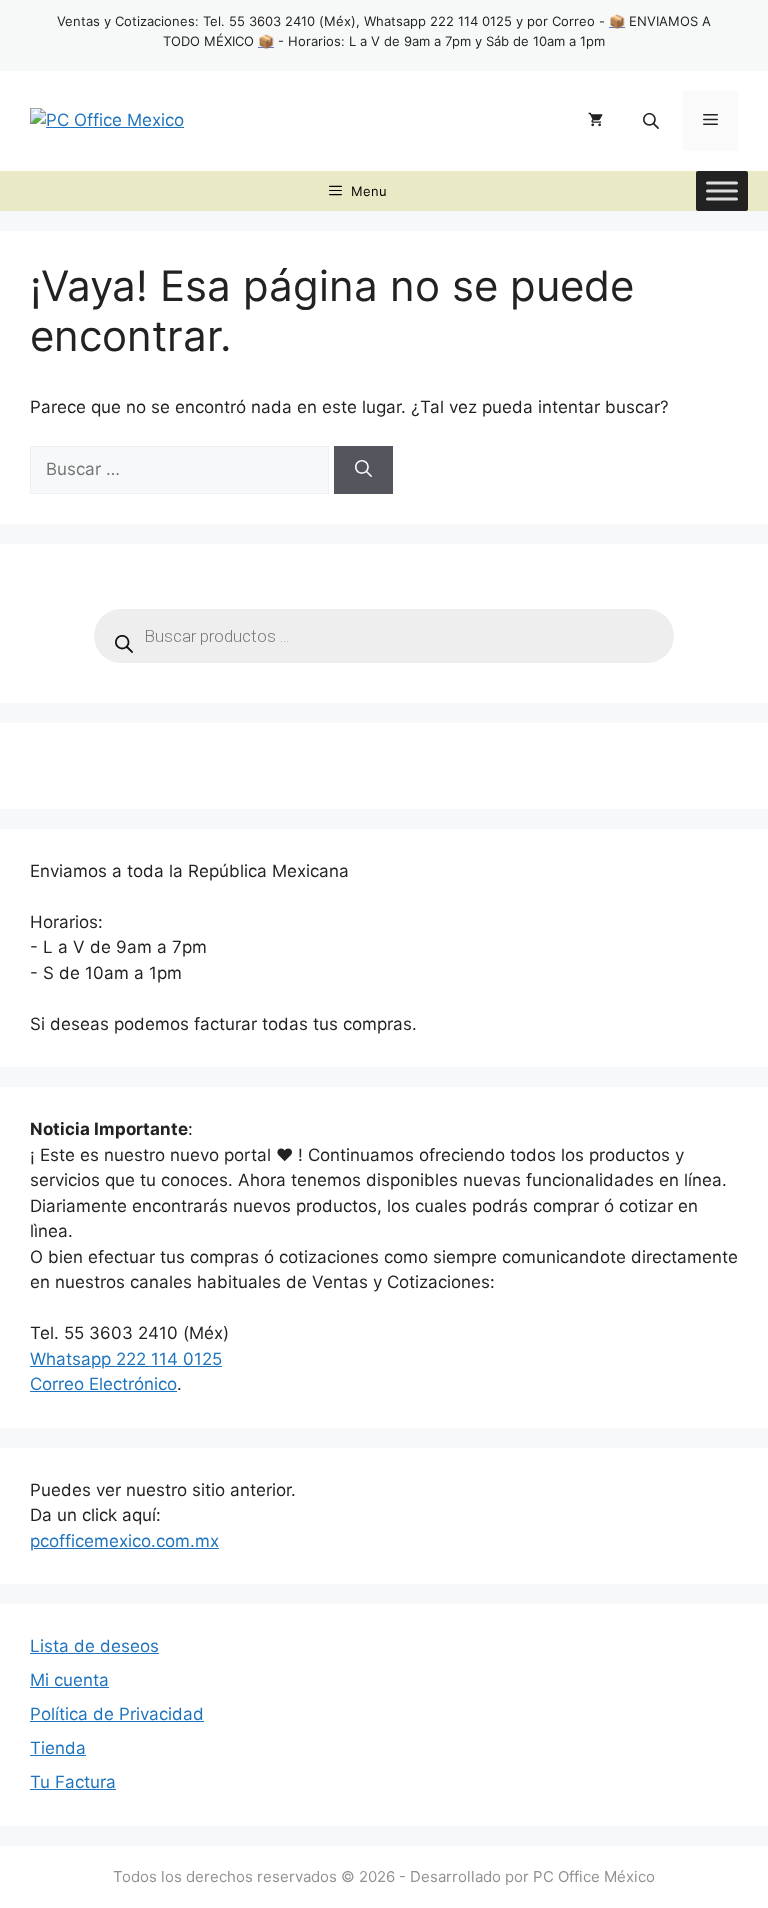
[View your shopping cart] (595, 121)
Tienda (58, 1748)
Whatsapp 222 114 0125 (126, 1359)
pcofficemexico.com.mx (124, 1541)
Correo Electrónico (103, 1384)
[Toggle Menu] (722, 190)
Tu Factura (73, 1782)
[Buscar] (363, 470)
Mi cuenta (69, 1680)
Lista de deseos (94, 1646)
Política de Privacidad (117, 1714)
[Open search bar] (653, 120)
